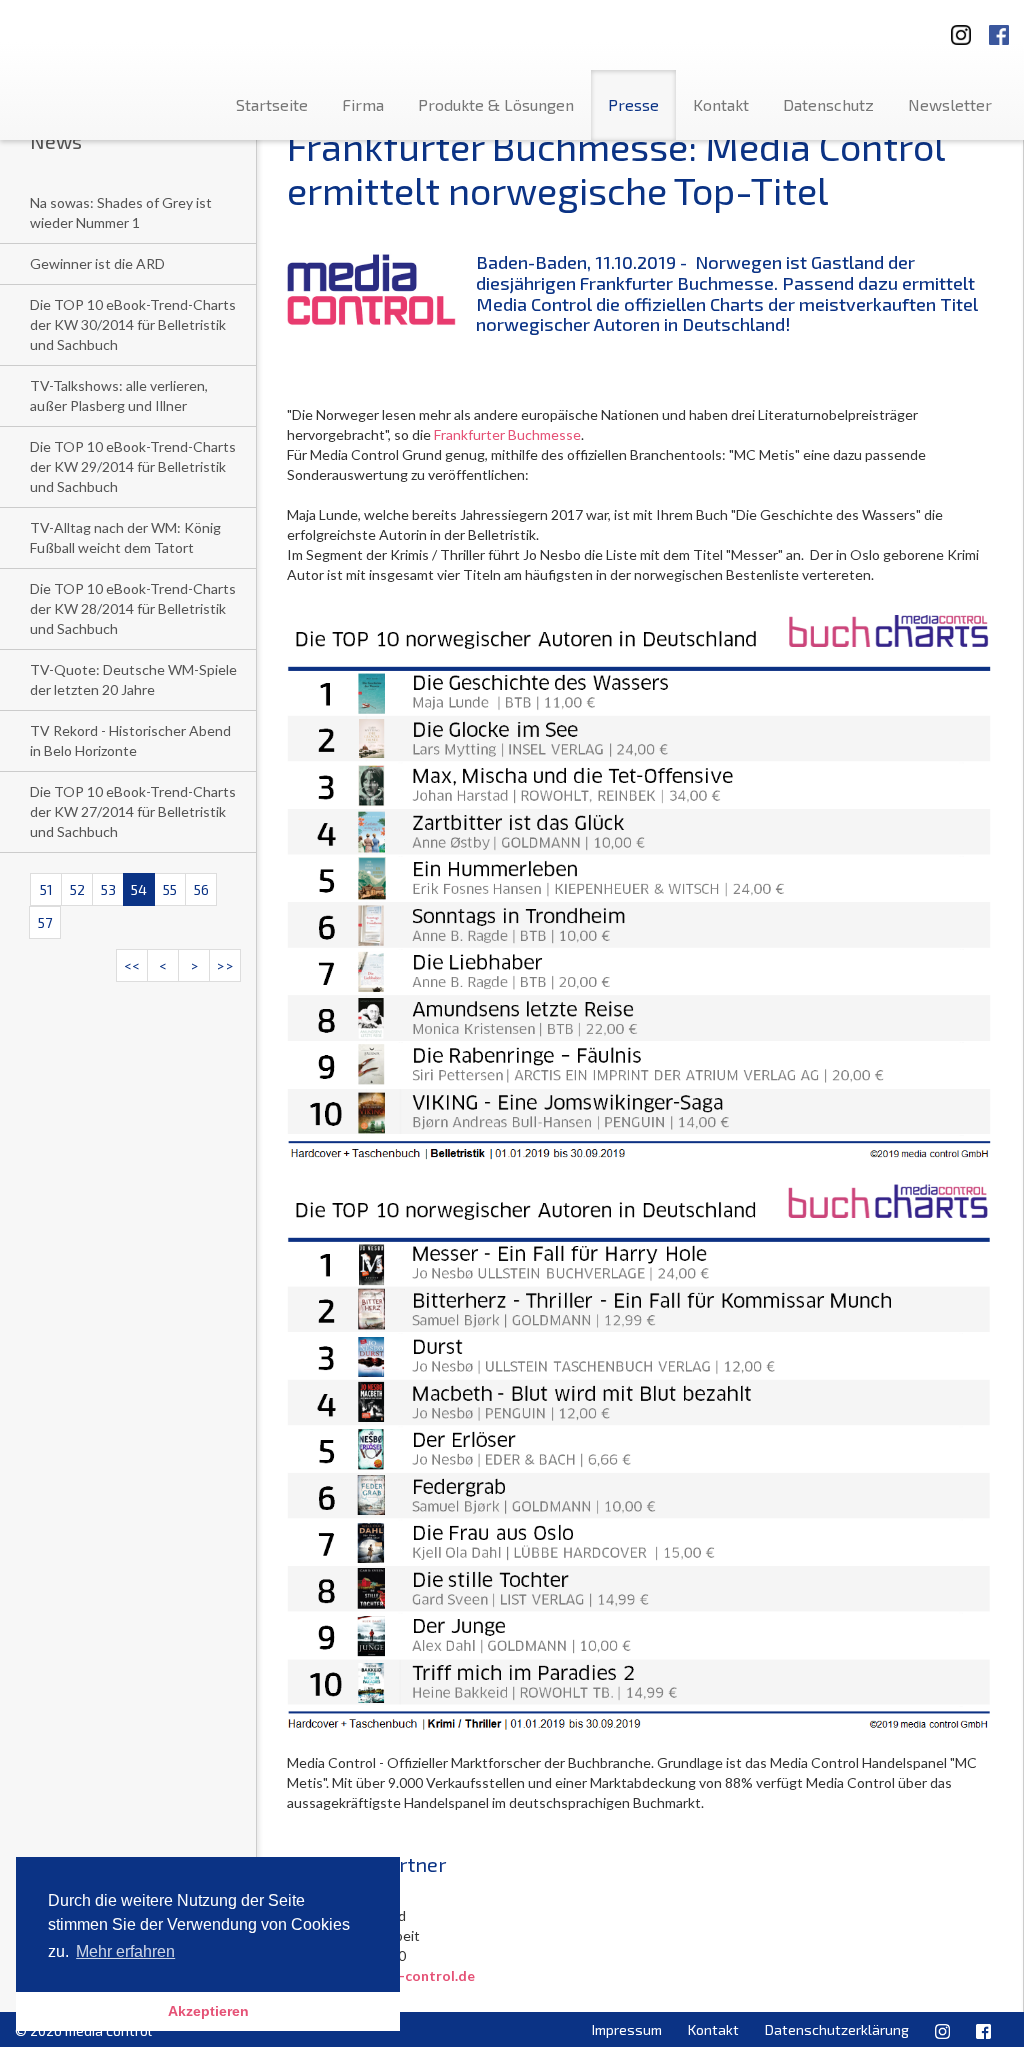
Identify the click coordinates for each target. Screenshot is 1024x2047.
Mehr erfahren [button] (125, 1951)
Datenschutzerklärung (837, 2029)
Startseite (272, 104)
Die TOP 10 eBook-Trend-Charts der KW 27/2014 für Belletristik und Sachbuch (133, 811)
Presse (633, 104)
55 (170, 889)
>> (225, 965)
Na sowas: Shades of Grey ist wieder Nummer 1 (121, 212)
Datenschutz (828, 104)
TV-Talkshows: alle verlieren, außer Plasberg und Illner (119, 395)
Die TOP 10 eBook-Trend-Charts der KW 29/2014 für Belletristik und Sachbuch (133, 466)
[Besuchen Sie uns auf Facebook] (999, 28)
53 (108, 889)
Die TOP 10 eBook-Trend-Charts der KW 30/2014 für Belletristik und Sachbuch (133, 324)
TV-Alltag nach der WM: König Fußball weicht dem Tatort (125, 537)
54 (139, 889)
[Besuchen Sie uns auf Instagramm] (955, 28)
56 (201, 889)
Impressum (627, 2029)
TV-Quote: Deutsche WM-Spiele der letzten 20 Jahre (133, 679)
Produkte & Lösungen (496, 104)
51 (46, 889)
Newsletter (950, 104)
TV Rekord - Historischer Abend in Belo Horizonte (130, 740)
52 (77, 889)
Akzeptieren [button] (208, 2011)
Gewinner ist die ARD (97, 263)
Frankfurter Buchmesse (507, 434)
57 (45, 922)
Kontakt (721, 104)
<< (132, 965)
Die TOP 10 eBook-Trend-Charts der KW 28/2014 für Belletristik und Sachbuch (133, 608)
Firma (363, 104)
